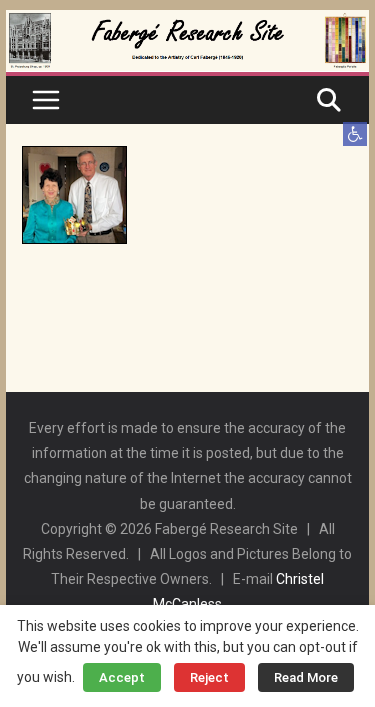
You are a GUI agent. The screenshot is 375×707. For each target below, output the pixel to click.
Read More (306, 677)
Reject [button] (209, 677)
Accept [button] (122, 677)
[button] (355, 134)
